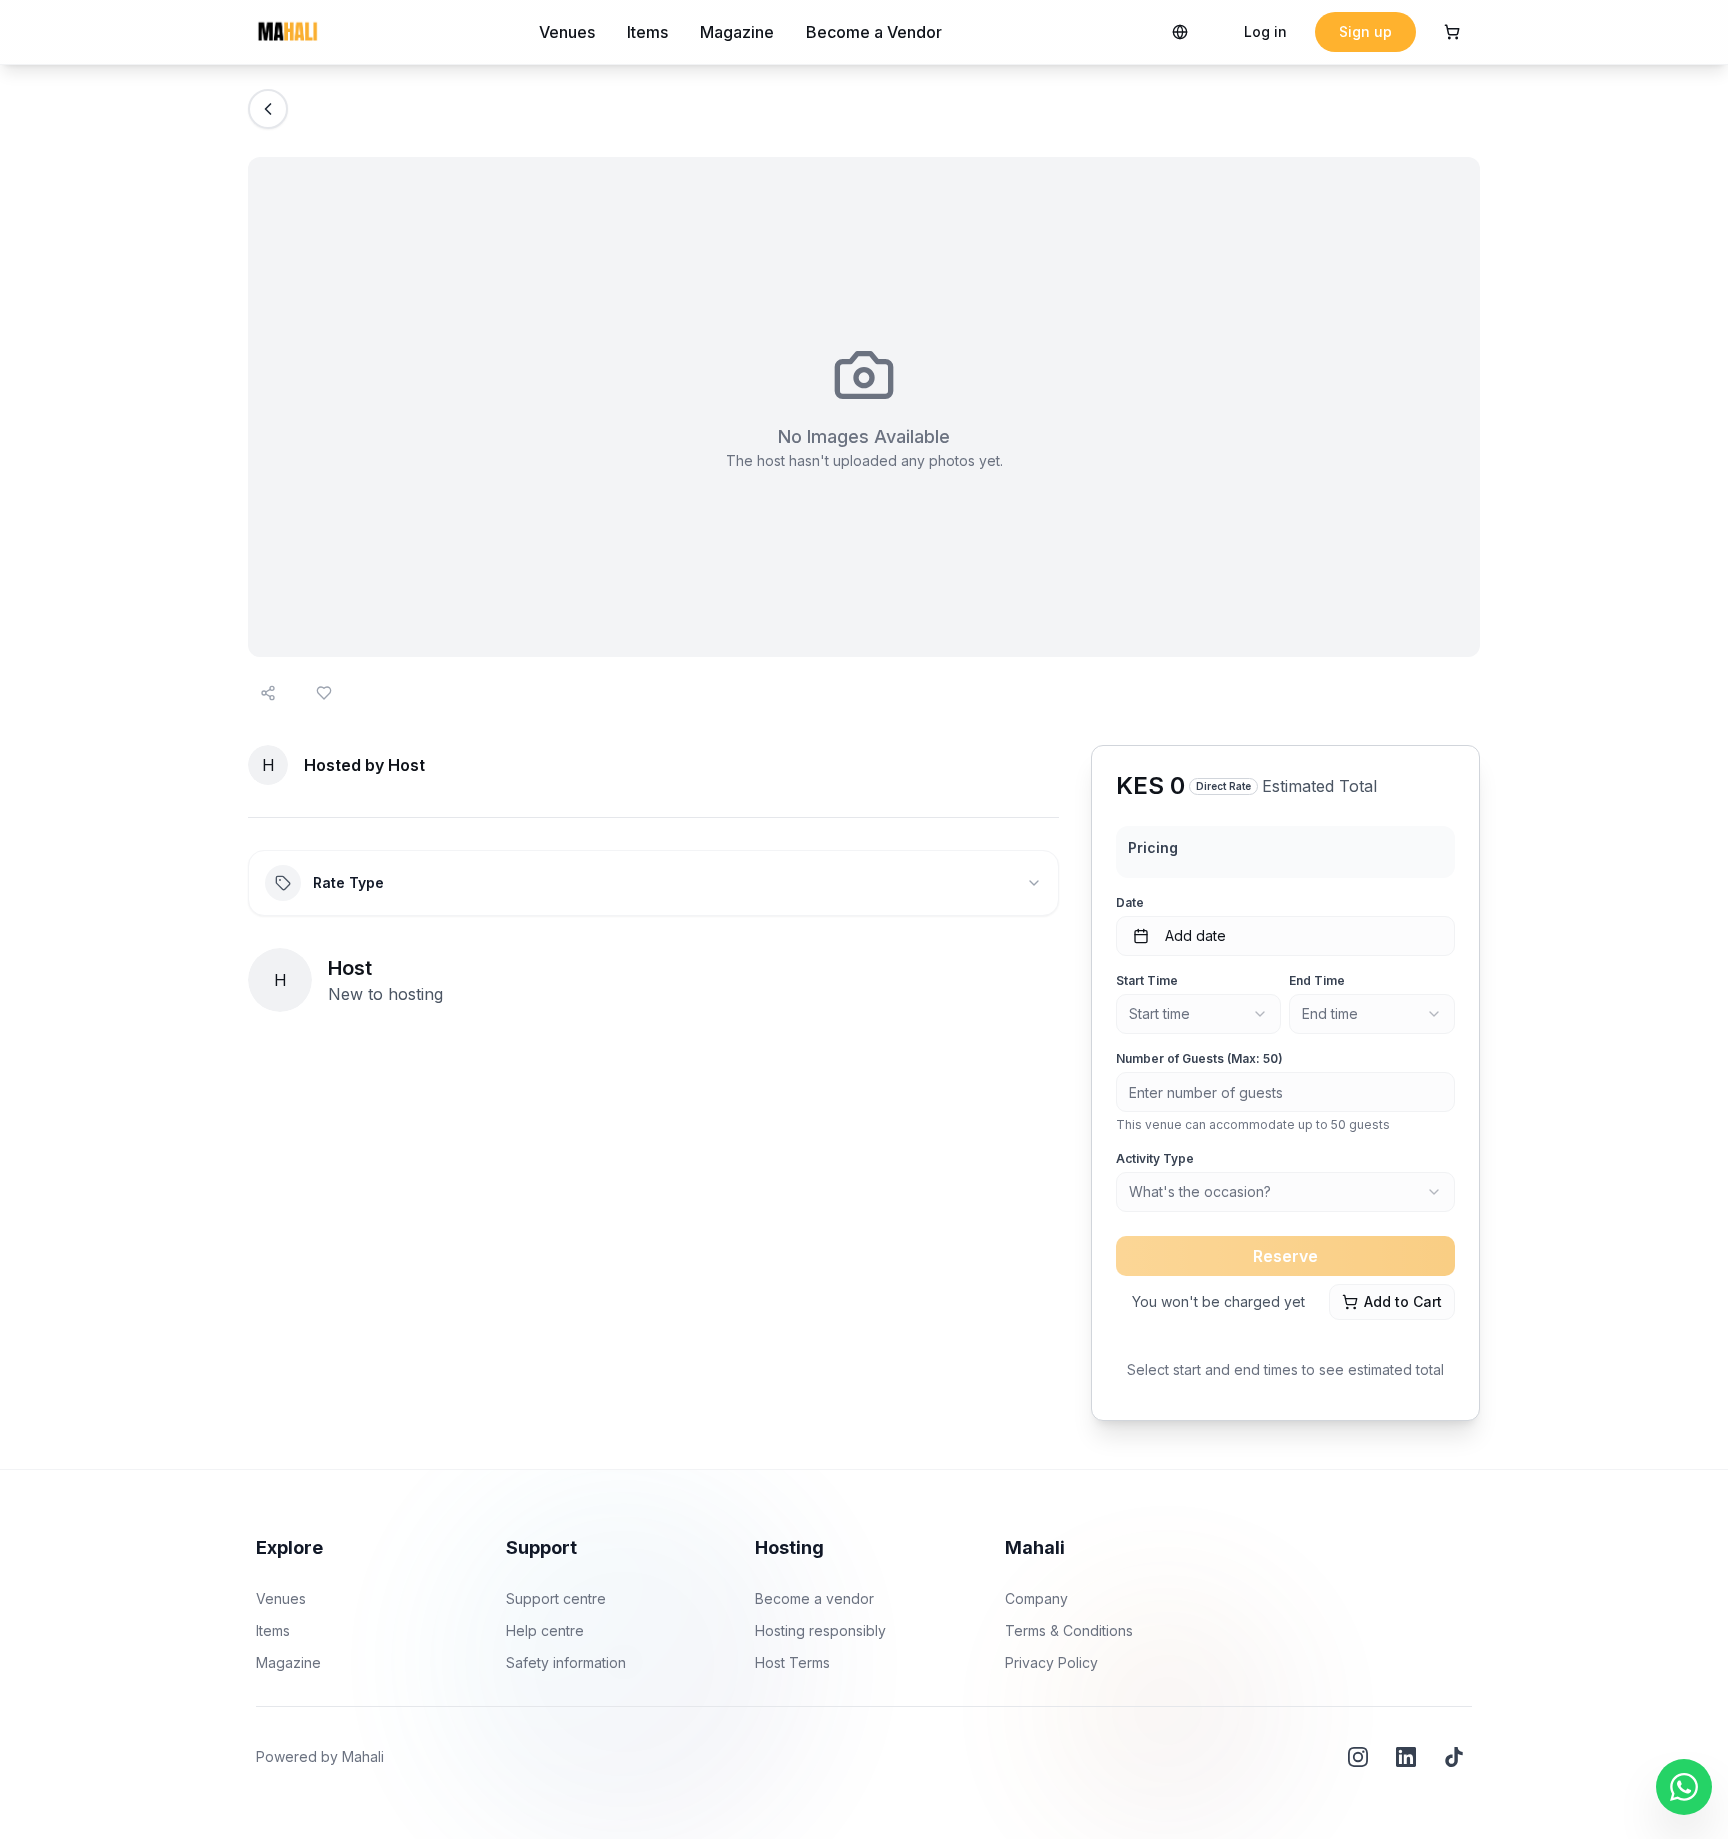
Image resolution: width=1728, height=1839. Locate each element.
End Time (1317, 980)
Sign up (1365, 31)
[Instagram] (1358, 1757)
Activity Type (1155, 1158)
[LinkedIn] (1406, 1757)
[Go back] (268, 109)
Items (647, 32)
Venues (567, 32)
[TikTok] (1454, 1757)
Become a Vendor (874, 32)
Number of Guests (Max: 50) (1199, 1058)
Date (1130, 902)
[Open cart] (1452, 32)
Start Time (1147, 980)
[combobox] (1199, 1014)
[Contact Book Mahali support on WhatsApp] (1684, 1787)
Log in (1265, 31)
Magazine (737, 32)
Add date (1195, 935)
